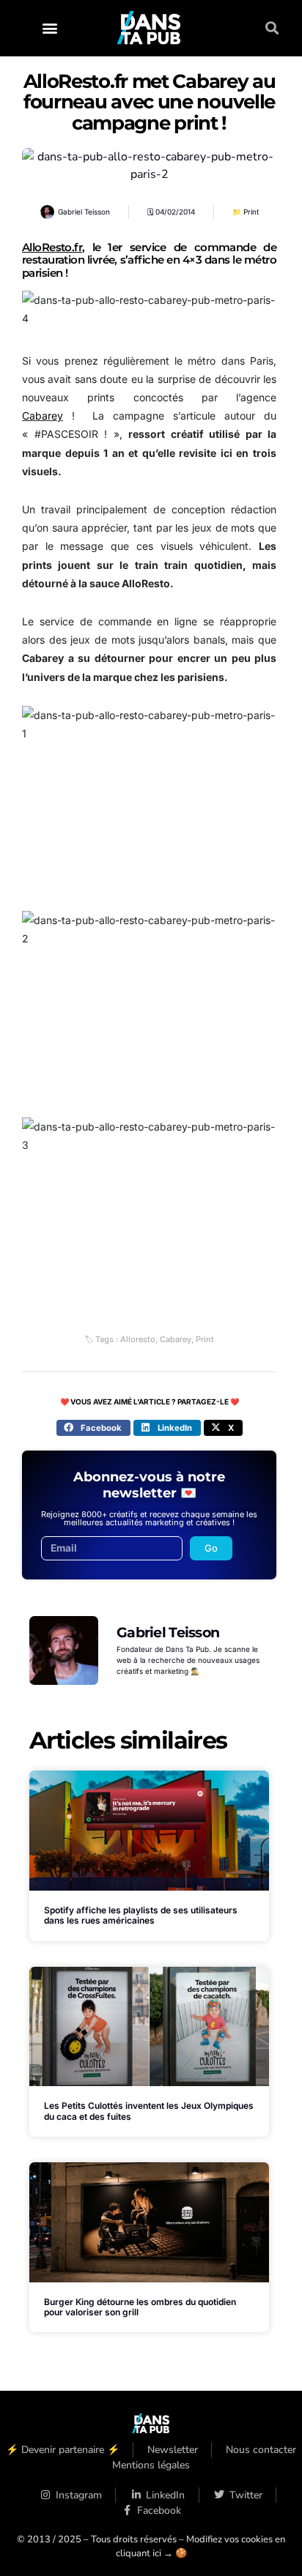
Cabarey (43, 416)
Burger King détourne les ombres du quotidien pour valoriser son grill (140, 2307)
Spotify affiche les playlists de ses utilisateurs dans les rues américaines (141, 1915)
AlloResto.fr (52, 247)
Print (251, 212)
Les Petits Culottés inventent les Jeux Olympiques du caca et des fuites (149, 2111)
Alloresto (138, 1339)
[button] (49, 28)
